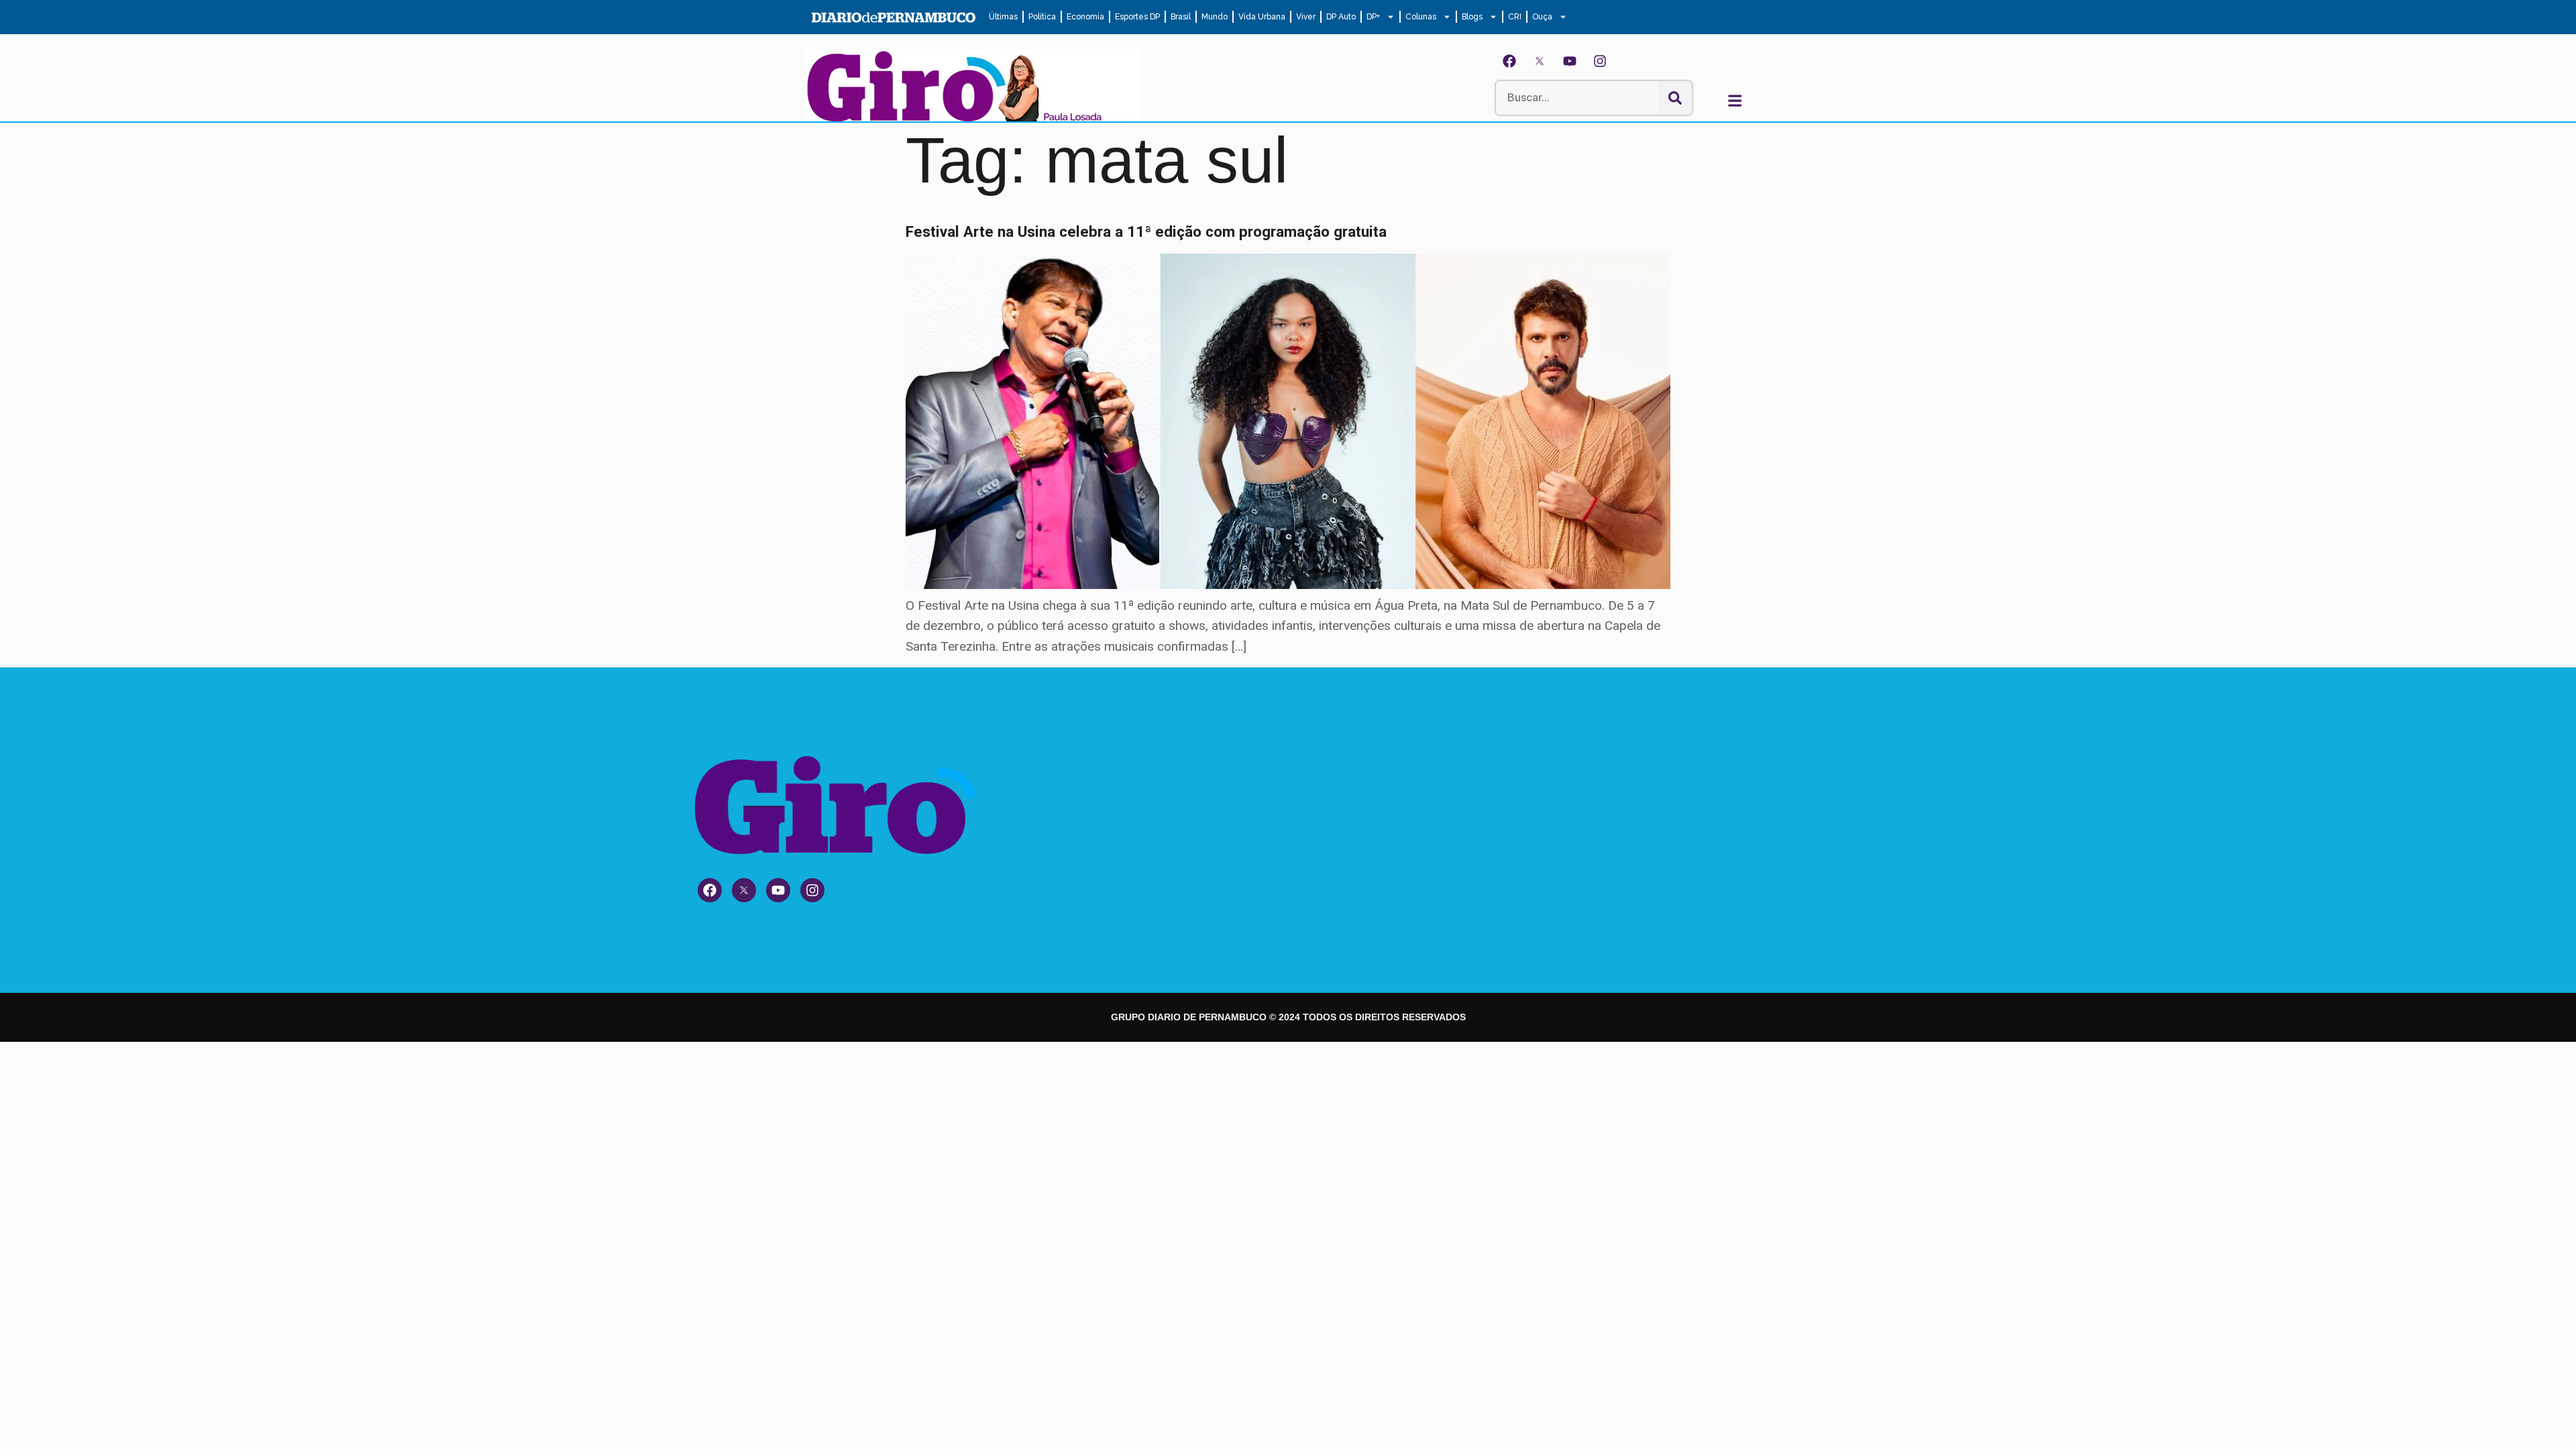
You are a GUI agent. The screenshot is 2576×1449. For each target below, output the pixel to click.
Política (1042, 17)
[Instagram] (1600, 61)
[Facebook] (1509, 61)
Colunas (1421, 17)
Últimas (1003, 17)
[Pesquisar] (1675, 98)
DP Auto (1341, 17)
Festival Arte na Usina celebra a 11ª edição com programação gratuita (1146, 231)
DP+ (1373, 17)
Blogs (1472, 17)
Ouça (1542, 17)
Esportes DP (1137, 17)
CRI (1515, 17)
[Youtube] (1570, 61)
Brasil (1181, 17)
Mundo (1215, 17)
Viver (1306, 17)
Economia (1085, 17)
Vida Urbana (1262, 17)
